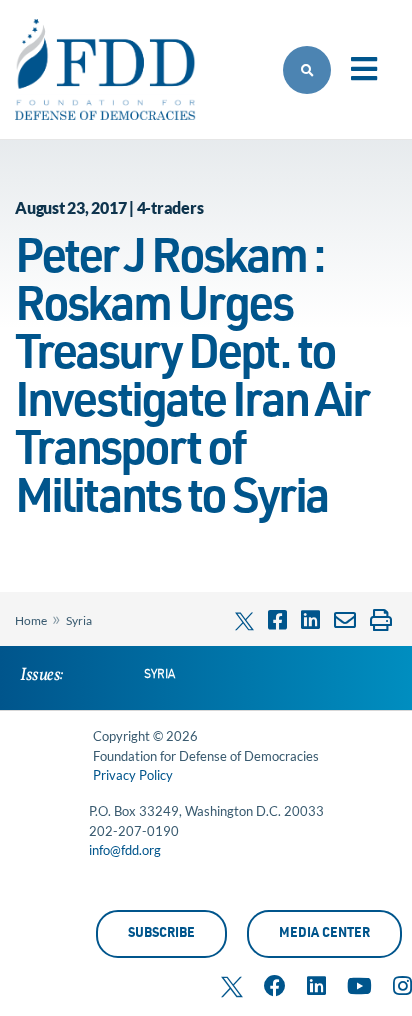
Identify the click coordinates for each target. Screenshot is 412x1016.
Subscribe (161, 934)
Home (31, 620)
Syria (79, 620)
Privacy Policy (133, 775)
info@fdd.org (125, 850)
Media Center (324, 934)
